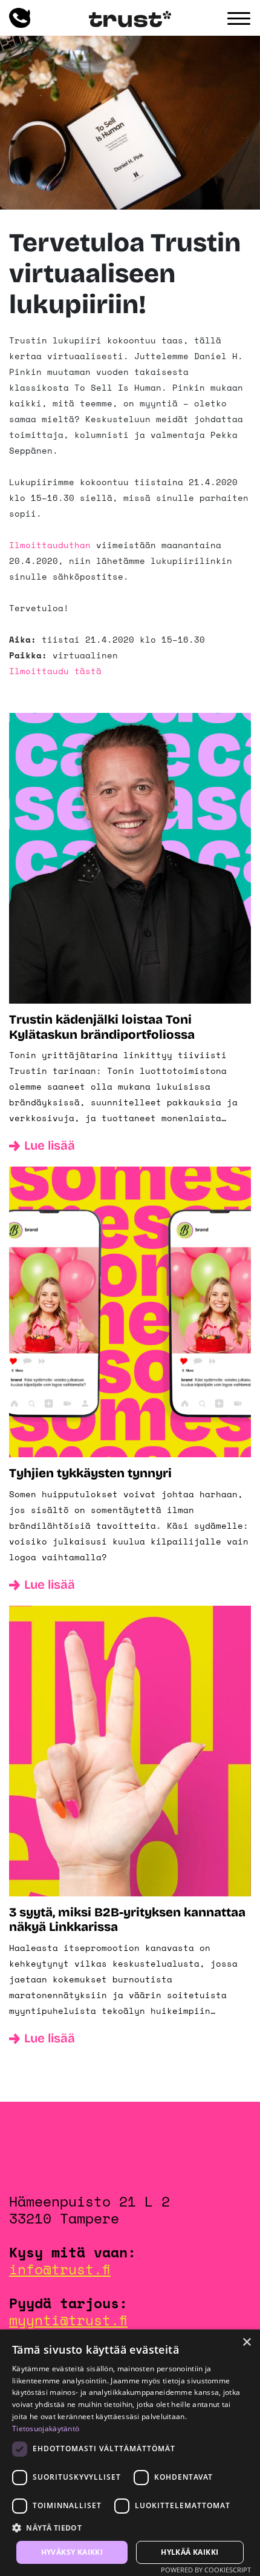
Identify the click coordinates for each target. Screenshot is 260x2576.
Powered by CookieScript (206, 2570)
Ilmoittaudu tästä (55, 671)
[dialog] (130, 2453)
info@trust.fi (60, 2269)
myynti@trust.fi (68, 2320)
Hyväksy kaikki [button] (72, 2552)
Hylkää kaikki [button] (190, 2552)
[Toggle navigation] (239, 19)
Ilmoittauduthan (50, 545)
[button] (130, 2528)
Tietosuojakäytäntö (46, 2429)
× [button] (246, 2343)
